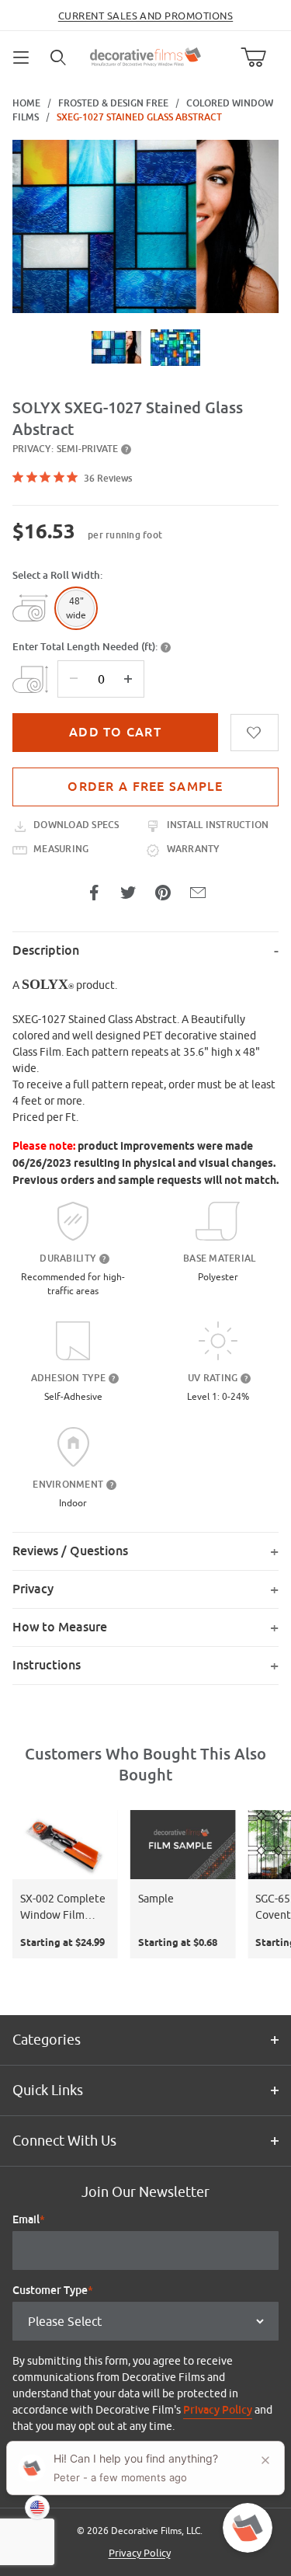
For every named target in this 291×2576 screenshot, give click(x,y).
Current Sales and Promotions (145, 16)
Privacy (33, 1589)
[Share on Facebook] (94, 893)
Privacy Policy (218, 2410)
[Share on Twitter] (128, 893)
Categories (47, 2040)
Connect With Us (64, 2141)
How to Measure (60, 1627)
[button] (116, 347)
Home (26, 103)
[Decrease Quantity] (74, 679)
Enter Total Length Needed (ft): (85, 647)
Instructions (47, 1665)
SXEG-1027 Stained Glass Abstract (139, 117)
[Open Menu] (22, 57)
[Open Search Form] (59, 57)
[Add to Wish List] (255, 733)
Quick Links (48, 2090)
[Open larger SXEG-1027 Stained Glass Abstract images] (145, 226)
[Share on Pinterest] (163, 893)
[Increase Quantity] (128, 679)
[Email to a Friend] (198, 893)
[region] (145, 347)
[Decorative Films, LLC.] (145, 55)
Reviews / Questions (70, 1551)
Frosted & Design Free (113, 103)
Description (46, 950)
